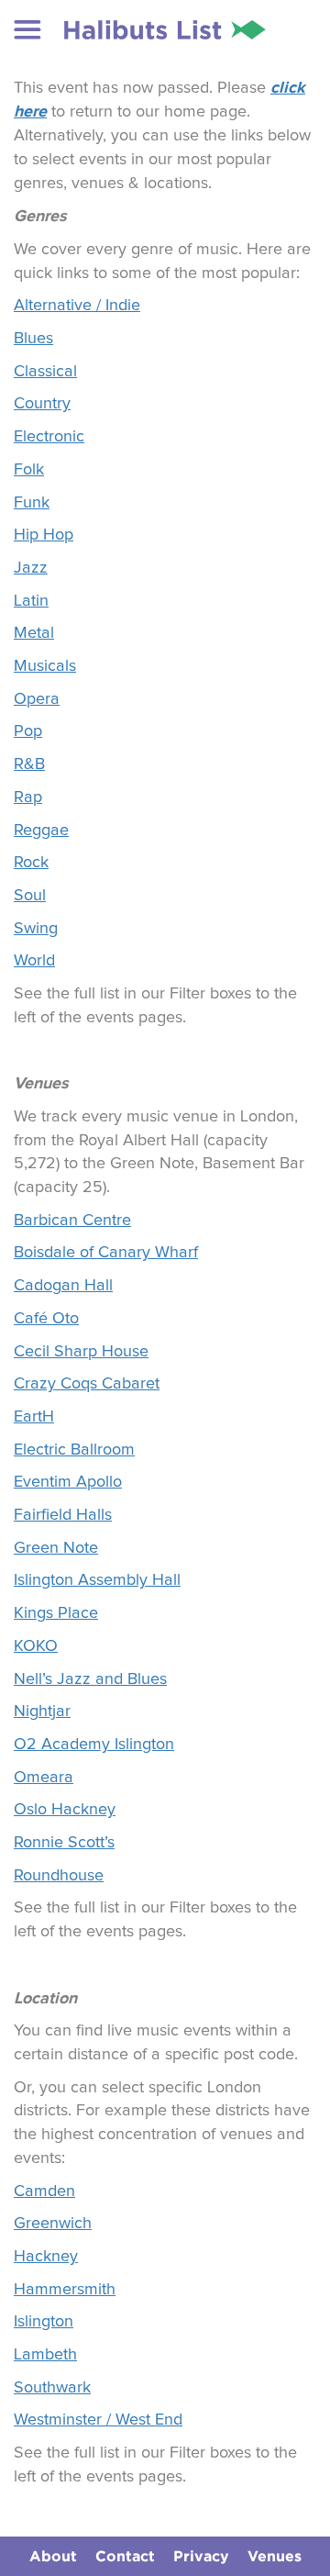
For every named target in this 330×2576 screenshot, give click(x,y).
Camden (44, 2191)
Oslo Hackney (65, 1810)
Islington (44, 2322)
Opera (37, 699)
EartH (34, 1417)
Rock (31, 863)
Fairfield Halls (63, 1515)
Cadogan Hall (63, 1286)
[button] (27, 30)
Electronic (49, 437)
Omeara (44, 1778)
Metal (34, 633)
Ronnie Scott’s (64, 1843)
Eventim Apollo (68, 1482)
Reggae (41, 831)
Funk (32, 503)
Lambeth (45, 2355)
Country (42, 404)
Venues (275, 2556)
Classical (45, 372)
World (34, 961)
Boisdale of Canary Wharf (106, 1253)
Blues (33, 339)
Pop (28, 731)
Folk (29, 470)
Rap (28, 797)
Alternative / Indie (77, 306)
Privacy (201, 2556)
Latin (31, 601)
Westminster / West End (98, 2420)
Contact (125, 2556)
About (53, 2556)
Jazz (31, 568)
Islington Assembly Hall (97, 1580)
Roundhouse (59, 1876)
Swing (36, 929)
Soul (30, 896)
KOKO (36, 1646)
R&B (29, 764)
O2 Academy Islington (94, 1745)
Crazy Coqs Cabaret (87, 1384)
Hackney (46, 2257)
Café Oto (46, 1319)
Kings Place (56, 1613)
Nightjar (42, 1712)
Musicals (45, 666)
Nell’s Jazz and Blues (90, 1679)
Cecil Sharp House (81, 1352)
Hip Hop (44, 535)
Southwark (52, 2388)
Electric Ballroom (74, 1450)
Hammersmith (65, 2290)
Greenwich (53, 2224)
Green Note (56, 1548)
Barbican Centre (72, 1221)
